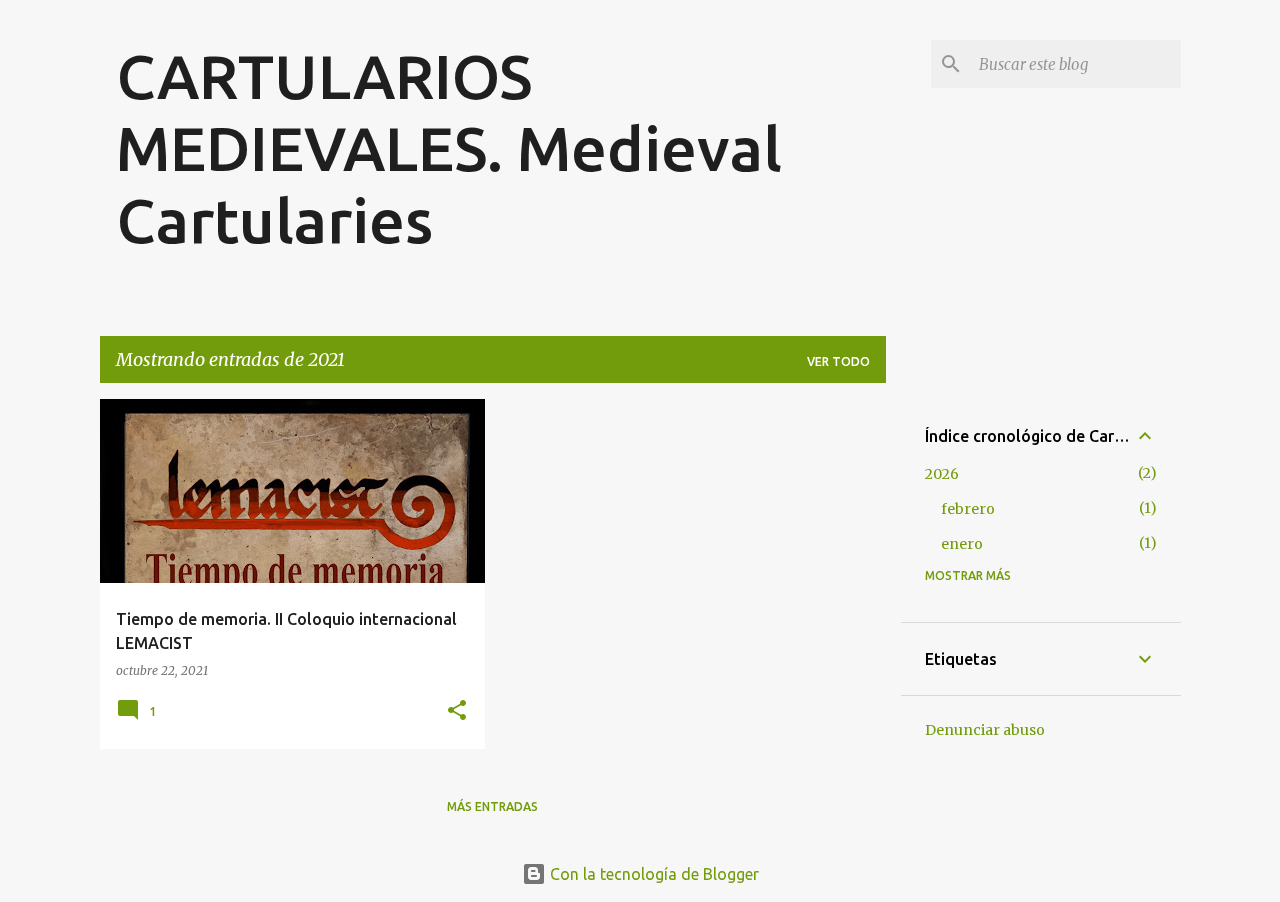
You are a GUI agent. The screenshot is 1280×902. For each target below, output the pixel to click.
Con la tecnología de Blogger (652, 874)
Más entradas (492, 806)
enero (962, 544)
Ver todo (838, 361)
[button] (457, 711)
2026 (942, 474)
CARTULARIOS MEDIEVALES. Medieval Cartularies (449, 148)
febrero (968, 509)
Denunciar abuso (985, 730)
